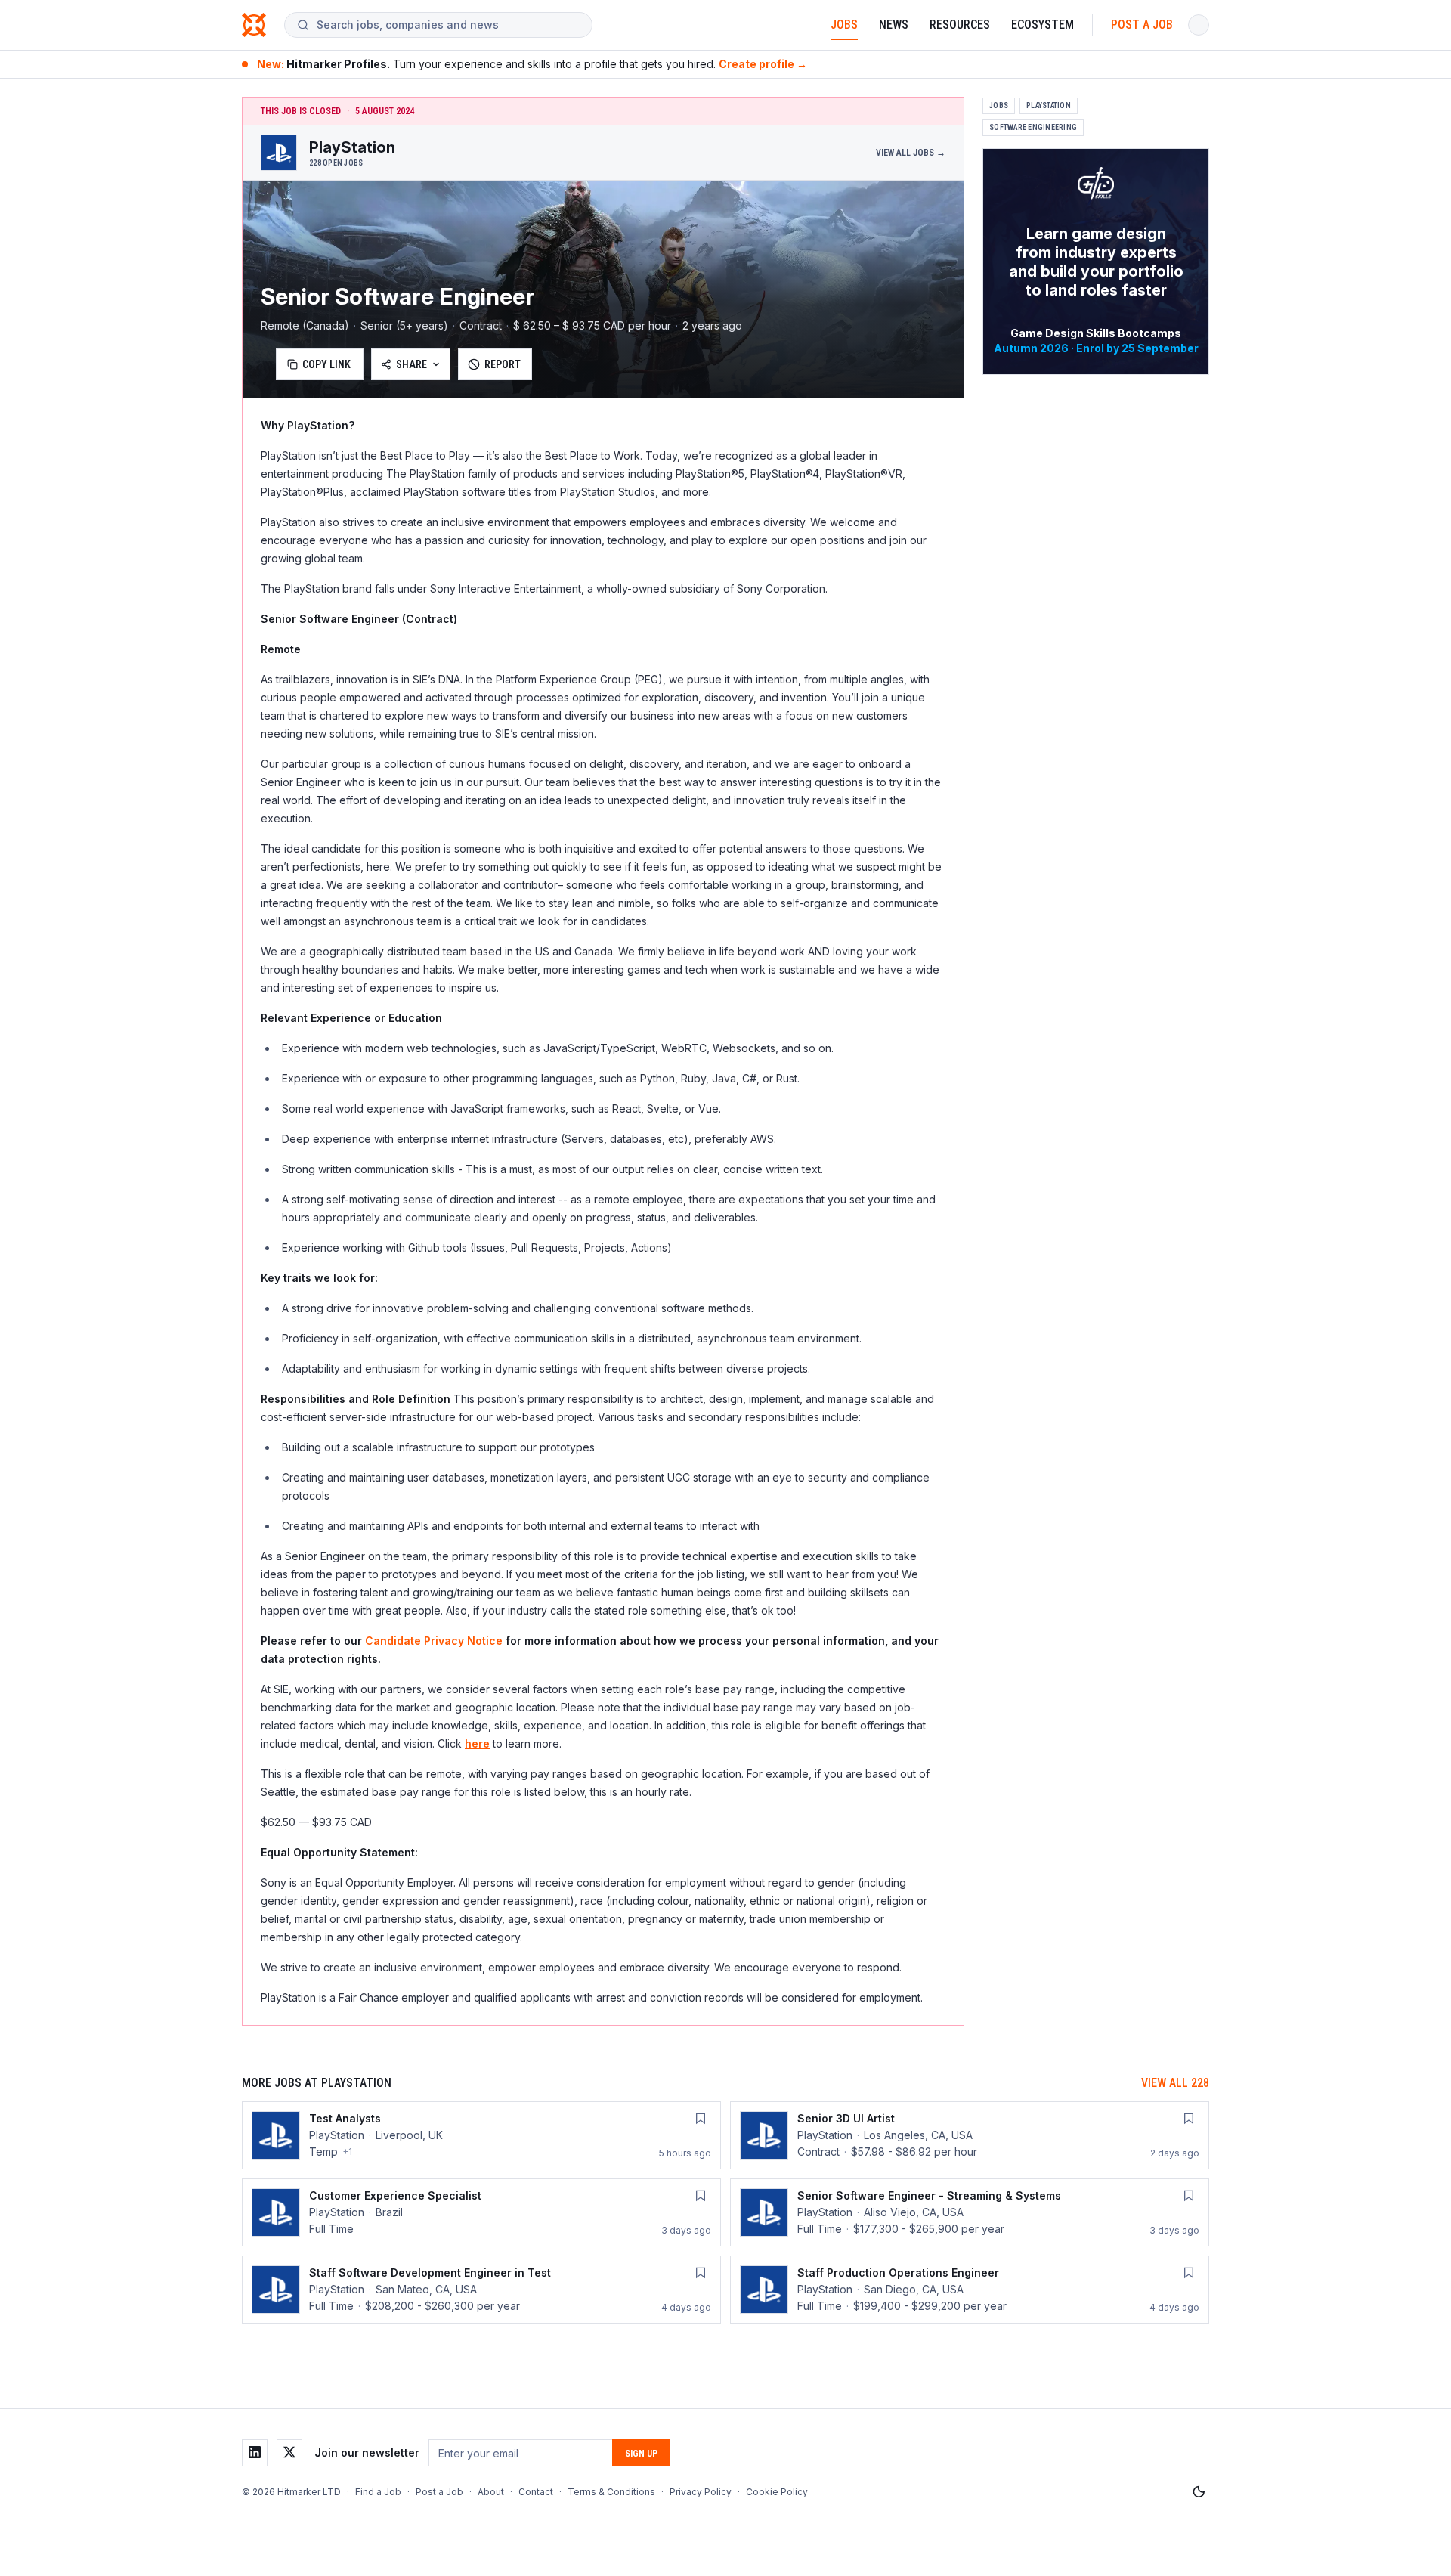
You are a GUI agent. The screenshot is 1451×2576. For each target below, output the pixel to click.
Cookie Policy (777, 2492)
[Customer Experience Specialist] (481, 2212)
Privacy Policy (701, 2492)
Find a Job (378, 2492)
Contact (536, 2492)
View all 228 (1175, 2083)
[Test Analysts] (481, 2135)
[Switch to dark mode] (1199, 2492)
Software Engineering (1033, 127)
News (894, 25)
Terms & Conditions (611, 2492)
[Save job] (701, 2119)
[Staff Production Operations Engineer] (970, 2290)
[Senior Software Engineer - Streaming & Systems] (970, 2212)
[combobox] (448, 25)
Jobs (844, 25)
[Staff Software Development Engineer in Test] (481, 2290)
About (491, 2492)
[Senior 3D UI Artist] (970, 2135)
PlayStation (1049, 105)
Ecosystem (1043, 25)
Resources (960, 25)
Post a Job (1142, 25)
